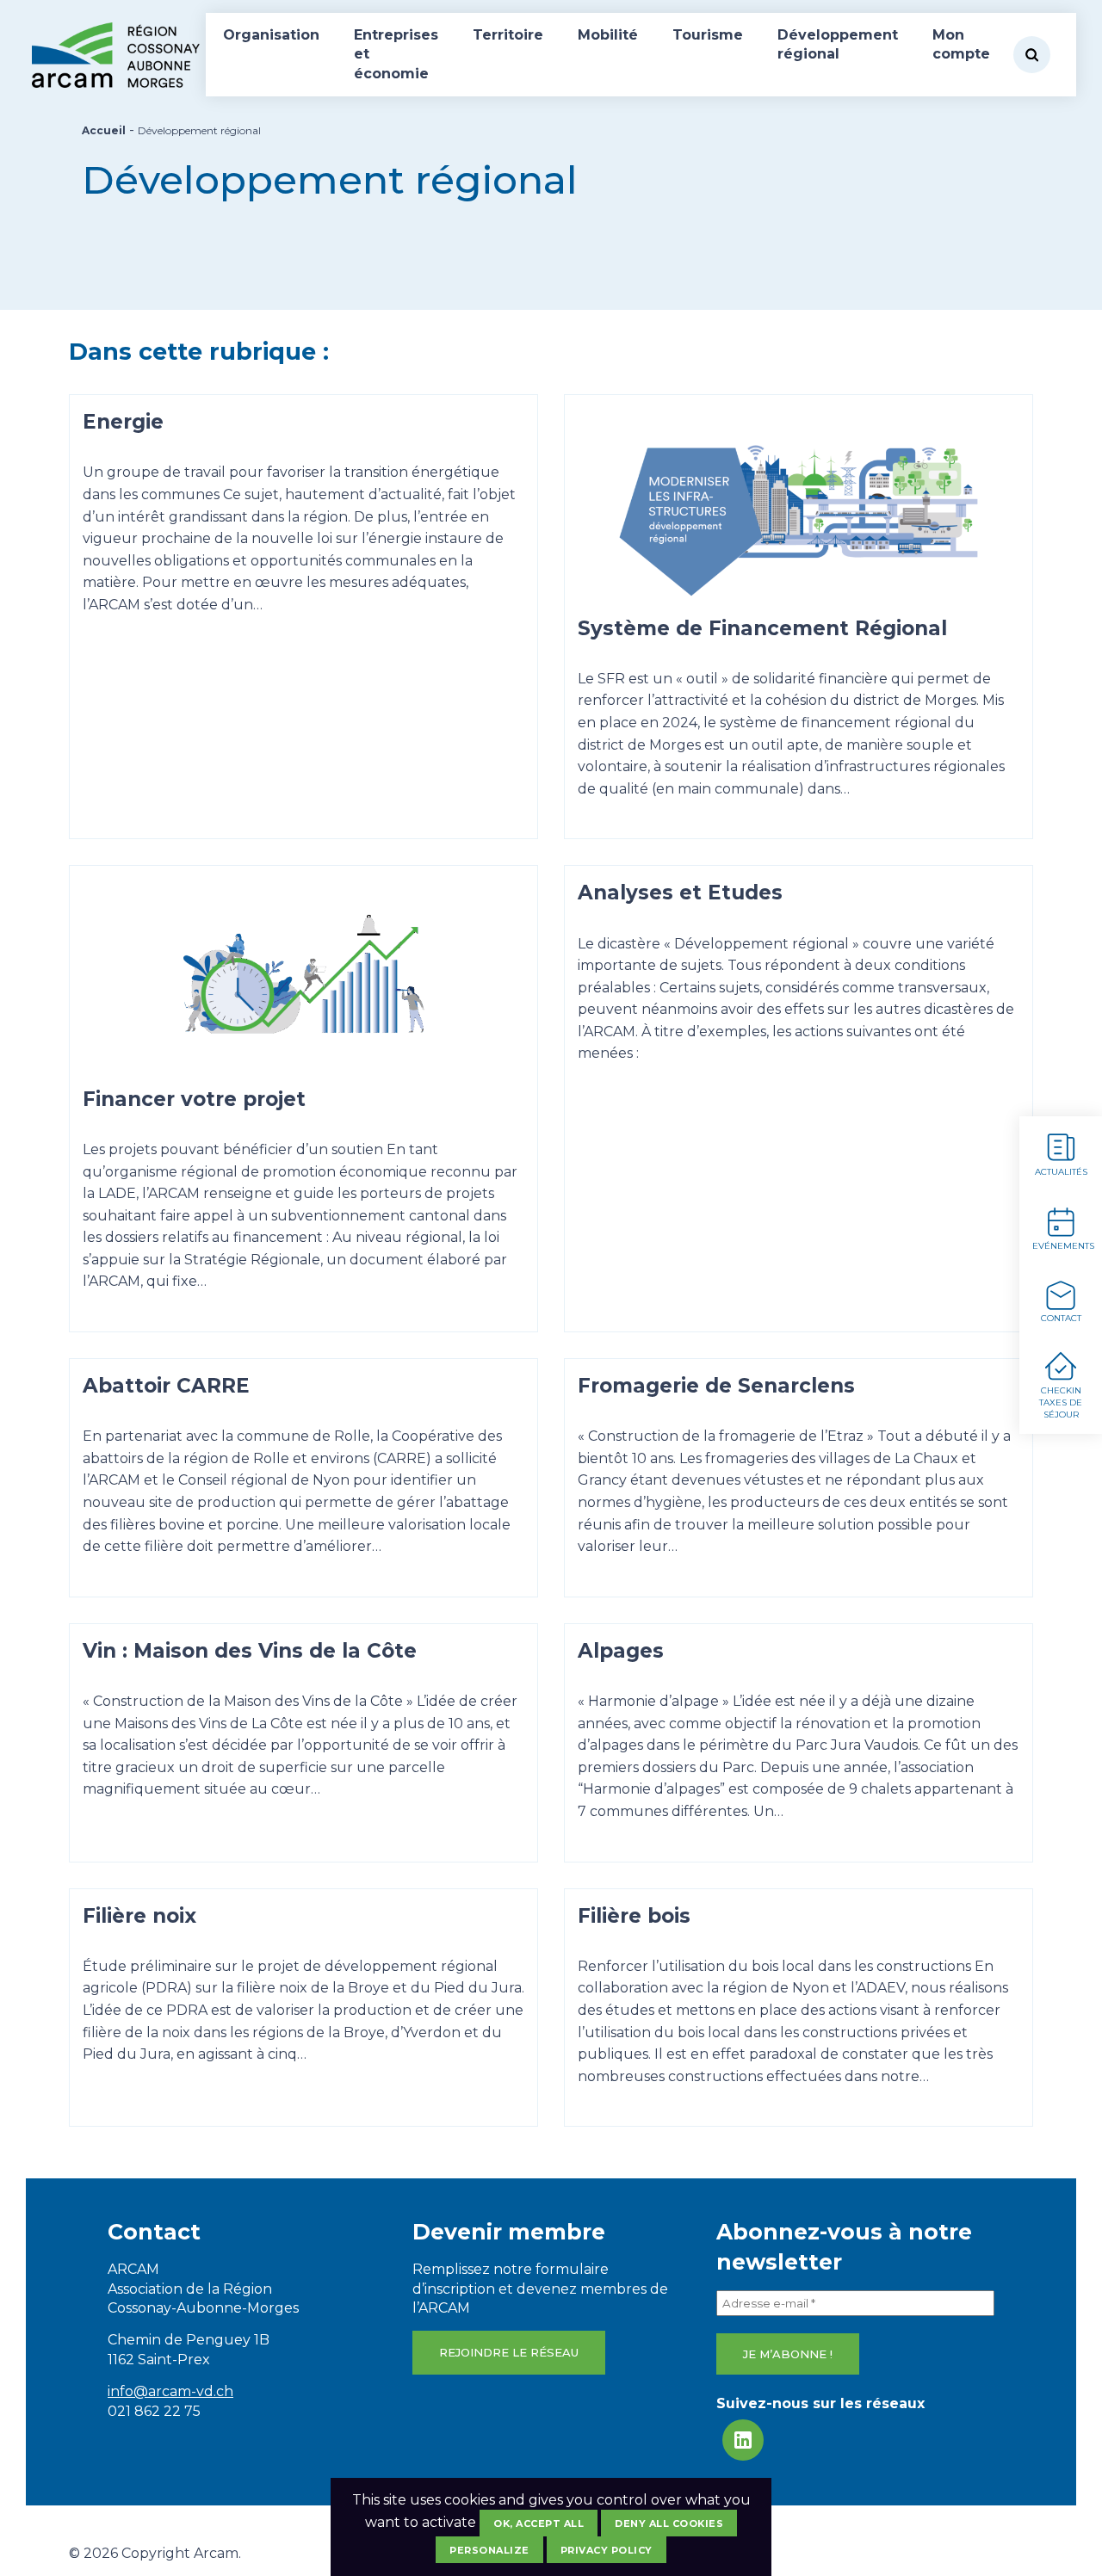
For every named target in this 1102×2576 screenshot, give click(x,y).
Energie (123, 422)
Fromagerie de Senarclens (716, 1386)
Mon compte (961, 44)
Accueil (104, 130)
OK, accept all (539, 2523)
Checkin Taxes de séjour (1061, 1402)
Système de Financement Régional (762, 628)
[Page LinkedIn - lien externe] (743, 2440)
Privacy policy (607, 2550)
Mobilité (608, 35)
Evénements (1063, 1246)
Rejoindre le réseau (509, 2352)
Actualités (1061, 1172)
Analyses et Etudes (680, 893)
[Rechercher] (1032, 55)
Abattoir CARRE (166, 1386)
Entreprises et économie (396, 54)
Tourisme (708, 35)
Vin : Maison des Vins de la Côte (250, 1651)
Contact (1061, 1318)
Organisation (271, 35)
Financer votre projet (194, 1099)
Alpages (621, 1651)
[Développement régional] (799, 511)
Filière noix (139, 1916)
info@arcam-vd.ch (170, 2391)
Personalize (489, 2550)
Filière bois (634, 1916)
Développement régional (838, 44)
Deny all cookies (669, 2523)
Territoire (508, 35)
